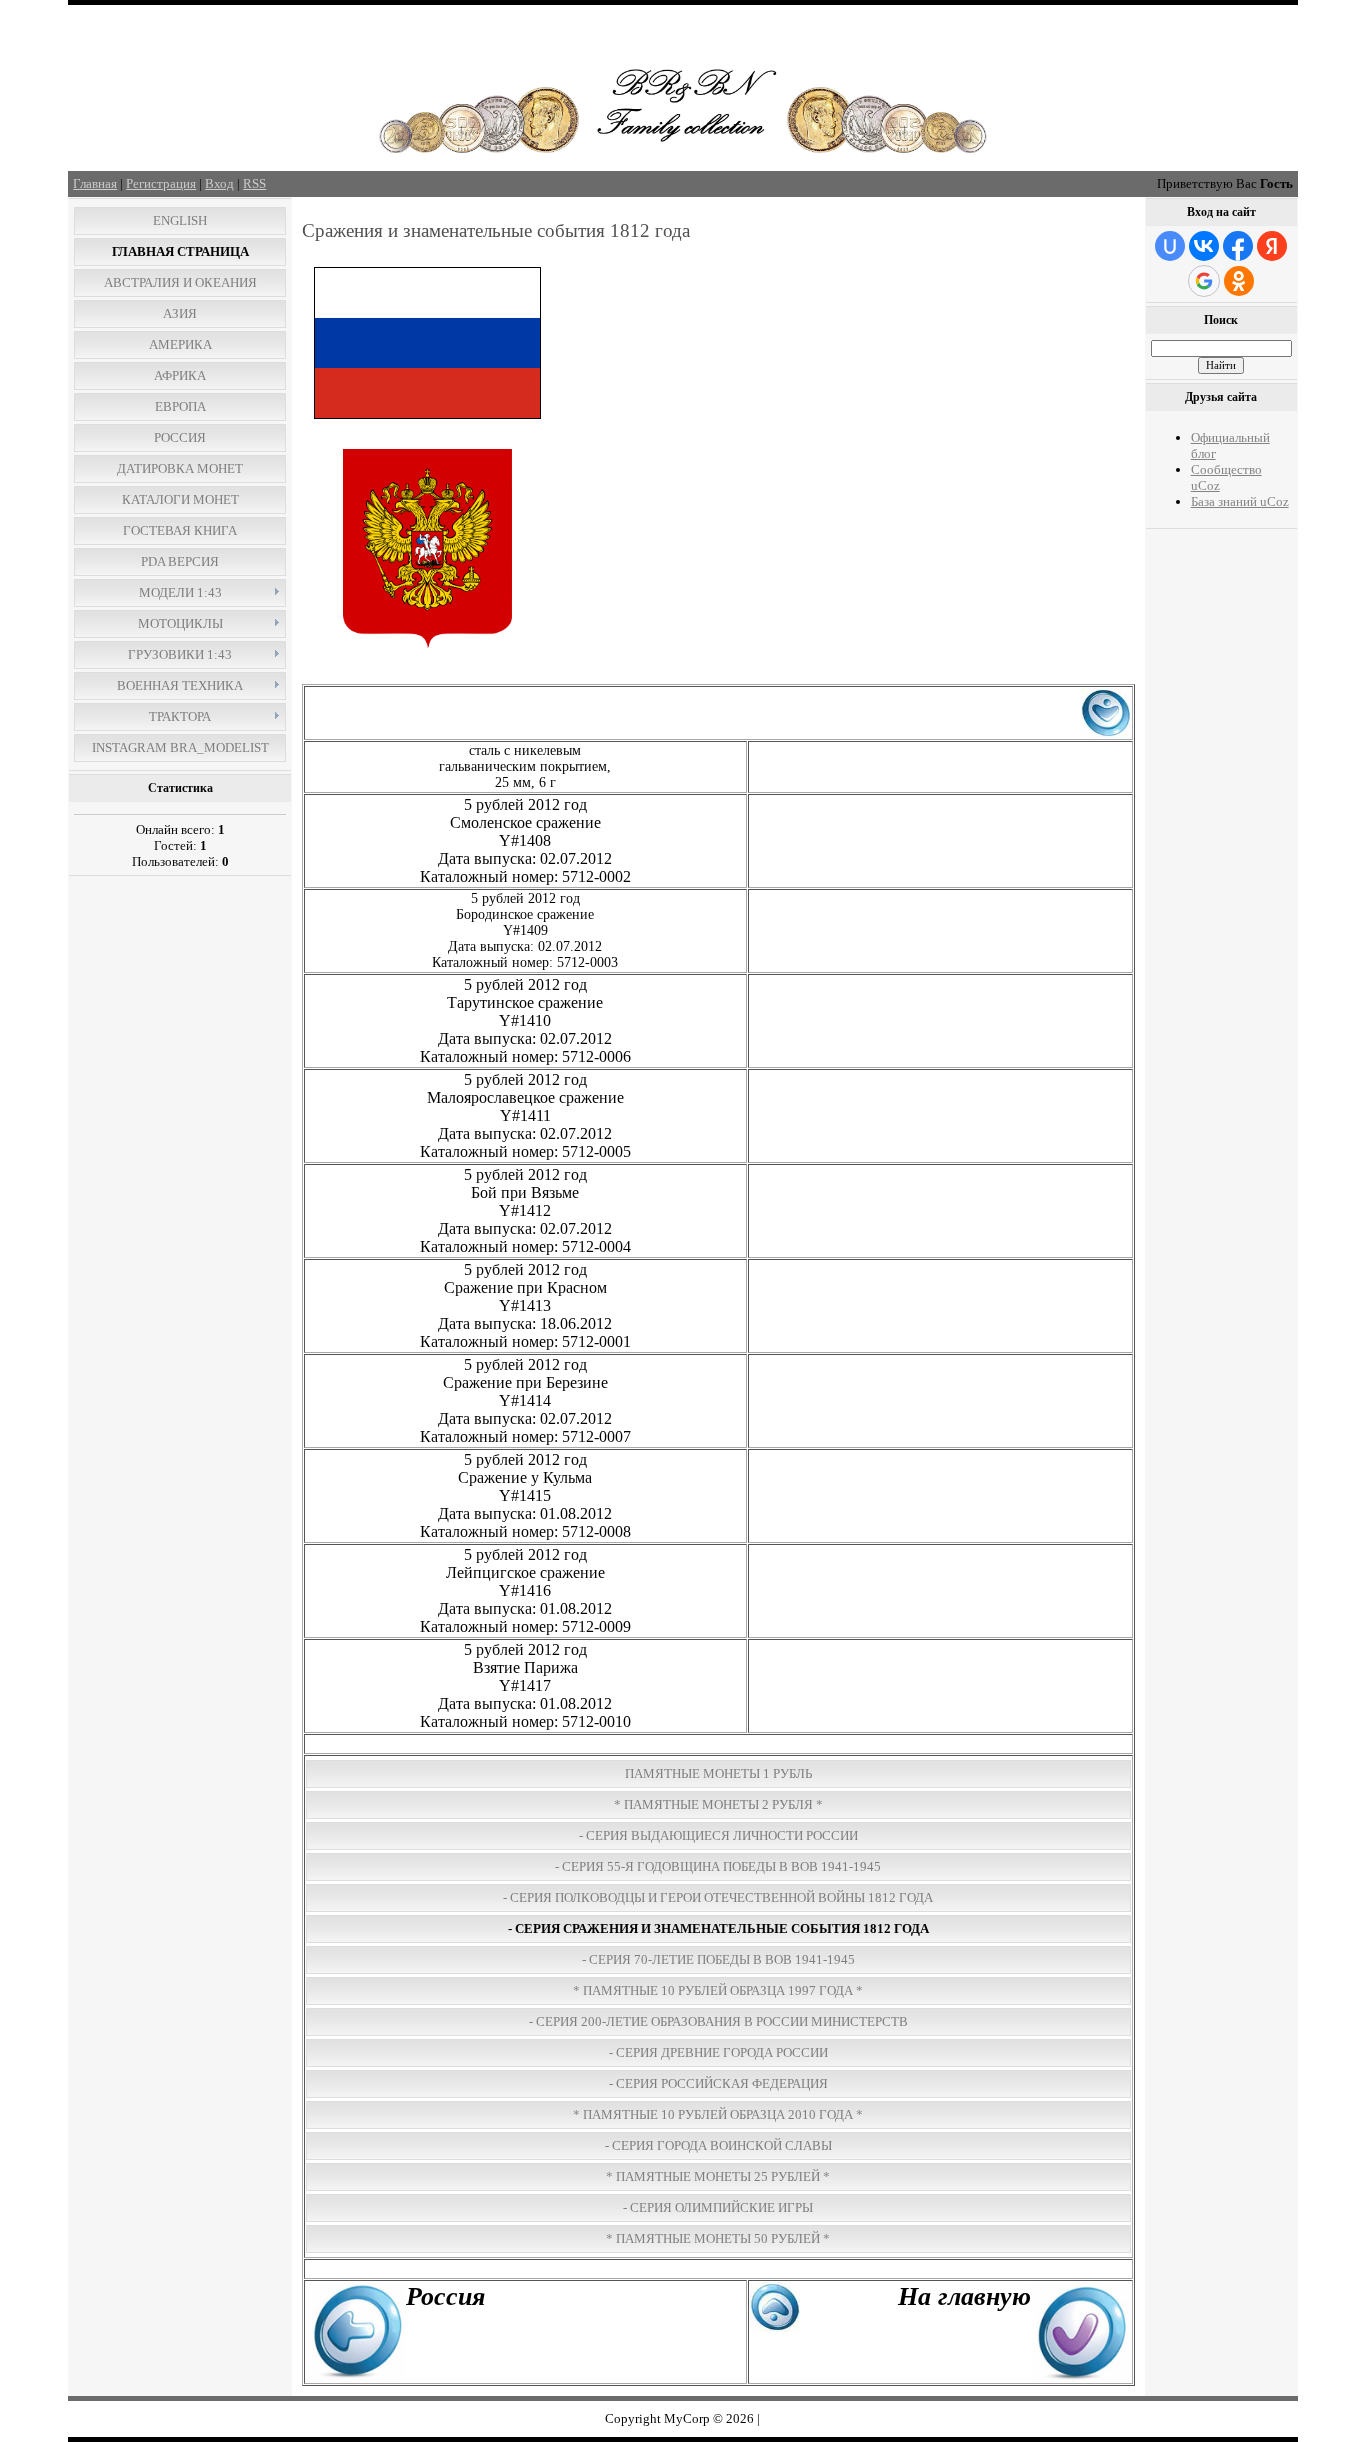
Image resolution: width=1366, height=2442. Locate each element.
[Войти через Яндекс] (1272, 246)
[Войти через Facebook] (1238, 246)
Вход (219, 183)
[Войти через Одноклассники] (1239, 281)
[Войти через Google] (1204, 281)
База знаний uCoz (1240, 501)
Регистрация (161, 183)
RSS (254, 183)
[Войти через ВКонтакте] (1204, 246)
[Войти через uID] (1170, 246)
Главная (95, 183)
